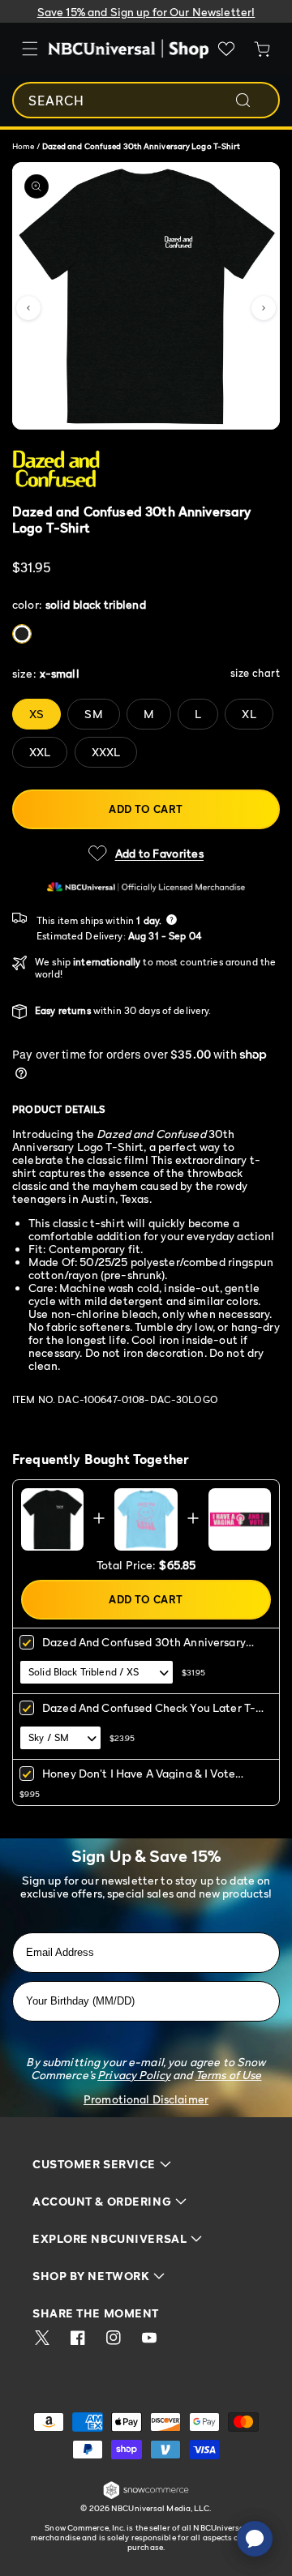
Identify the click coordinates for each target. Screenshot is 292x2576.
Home (23, 146)
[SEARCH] (254, 101)
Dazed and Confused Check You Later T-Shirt (149, 1713)
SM (93, 714)
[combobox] (146, 100)
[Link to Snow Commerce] (146, 2496)
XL (249, 714)
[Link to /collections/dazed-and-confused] (146, 470)
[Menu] (30, 49)
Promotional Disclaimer (146, 2099)
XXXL (106, 752)
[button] (28, 308)
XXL (40, 752)
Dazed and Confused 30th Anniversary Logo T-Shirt (144, 1647)
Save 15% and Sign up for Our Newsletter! (146, 12)
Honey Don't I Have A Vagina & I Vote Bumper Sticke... (139, 1779)
